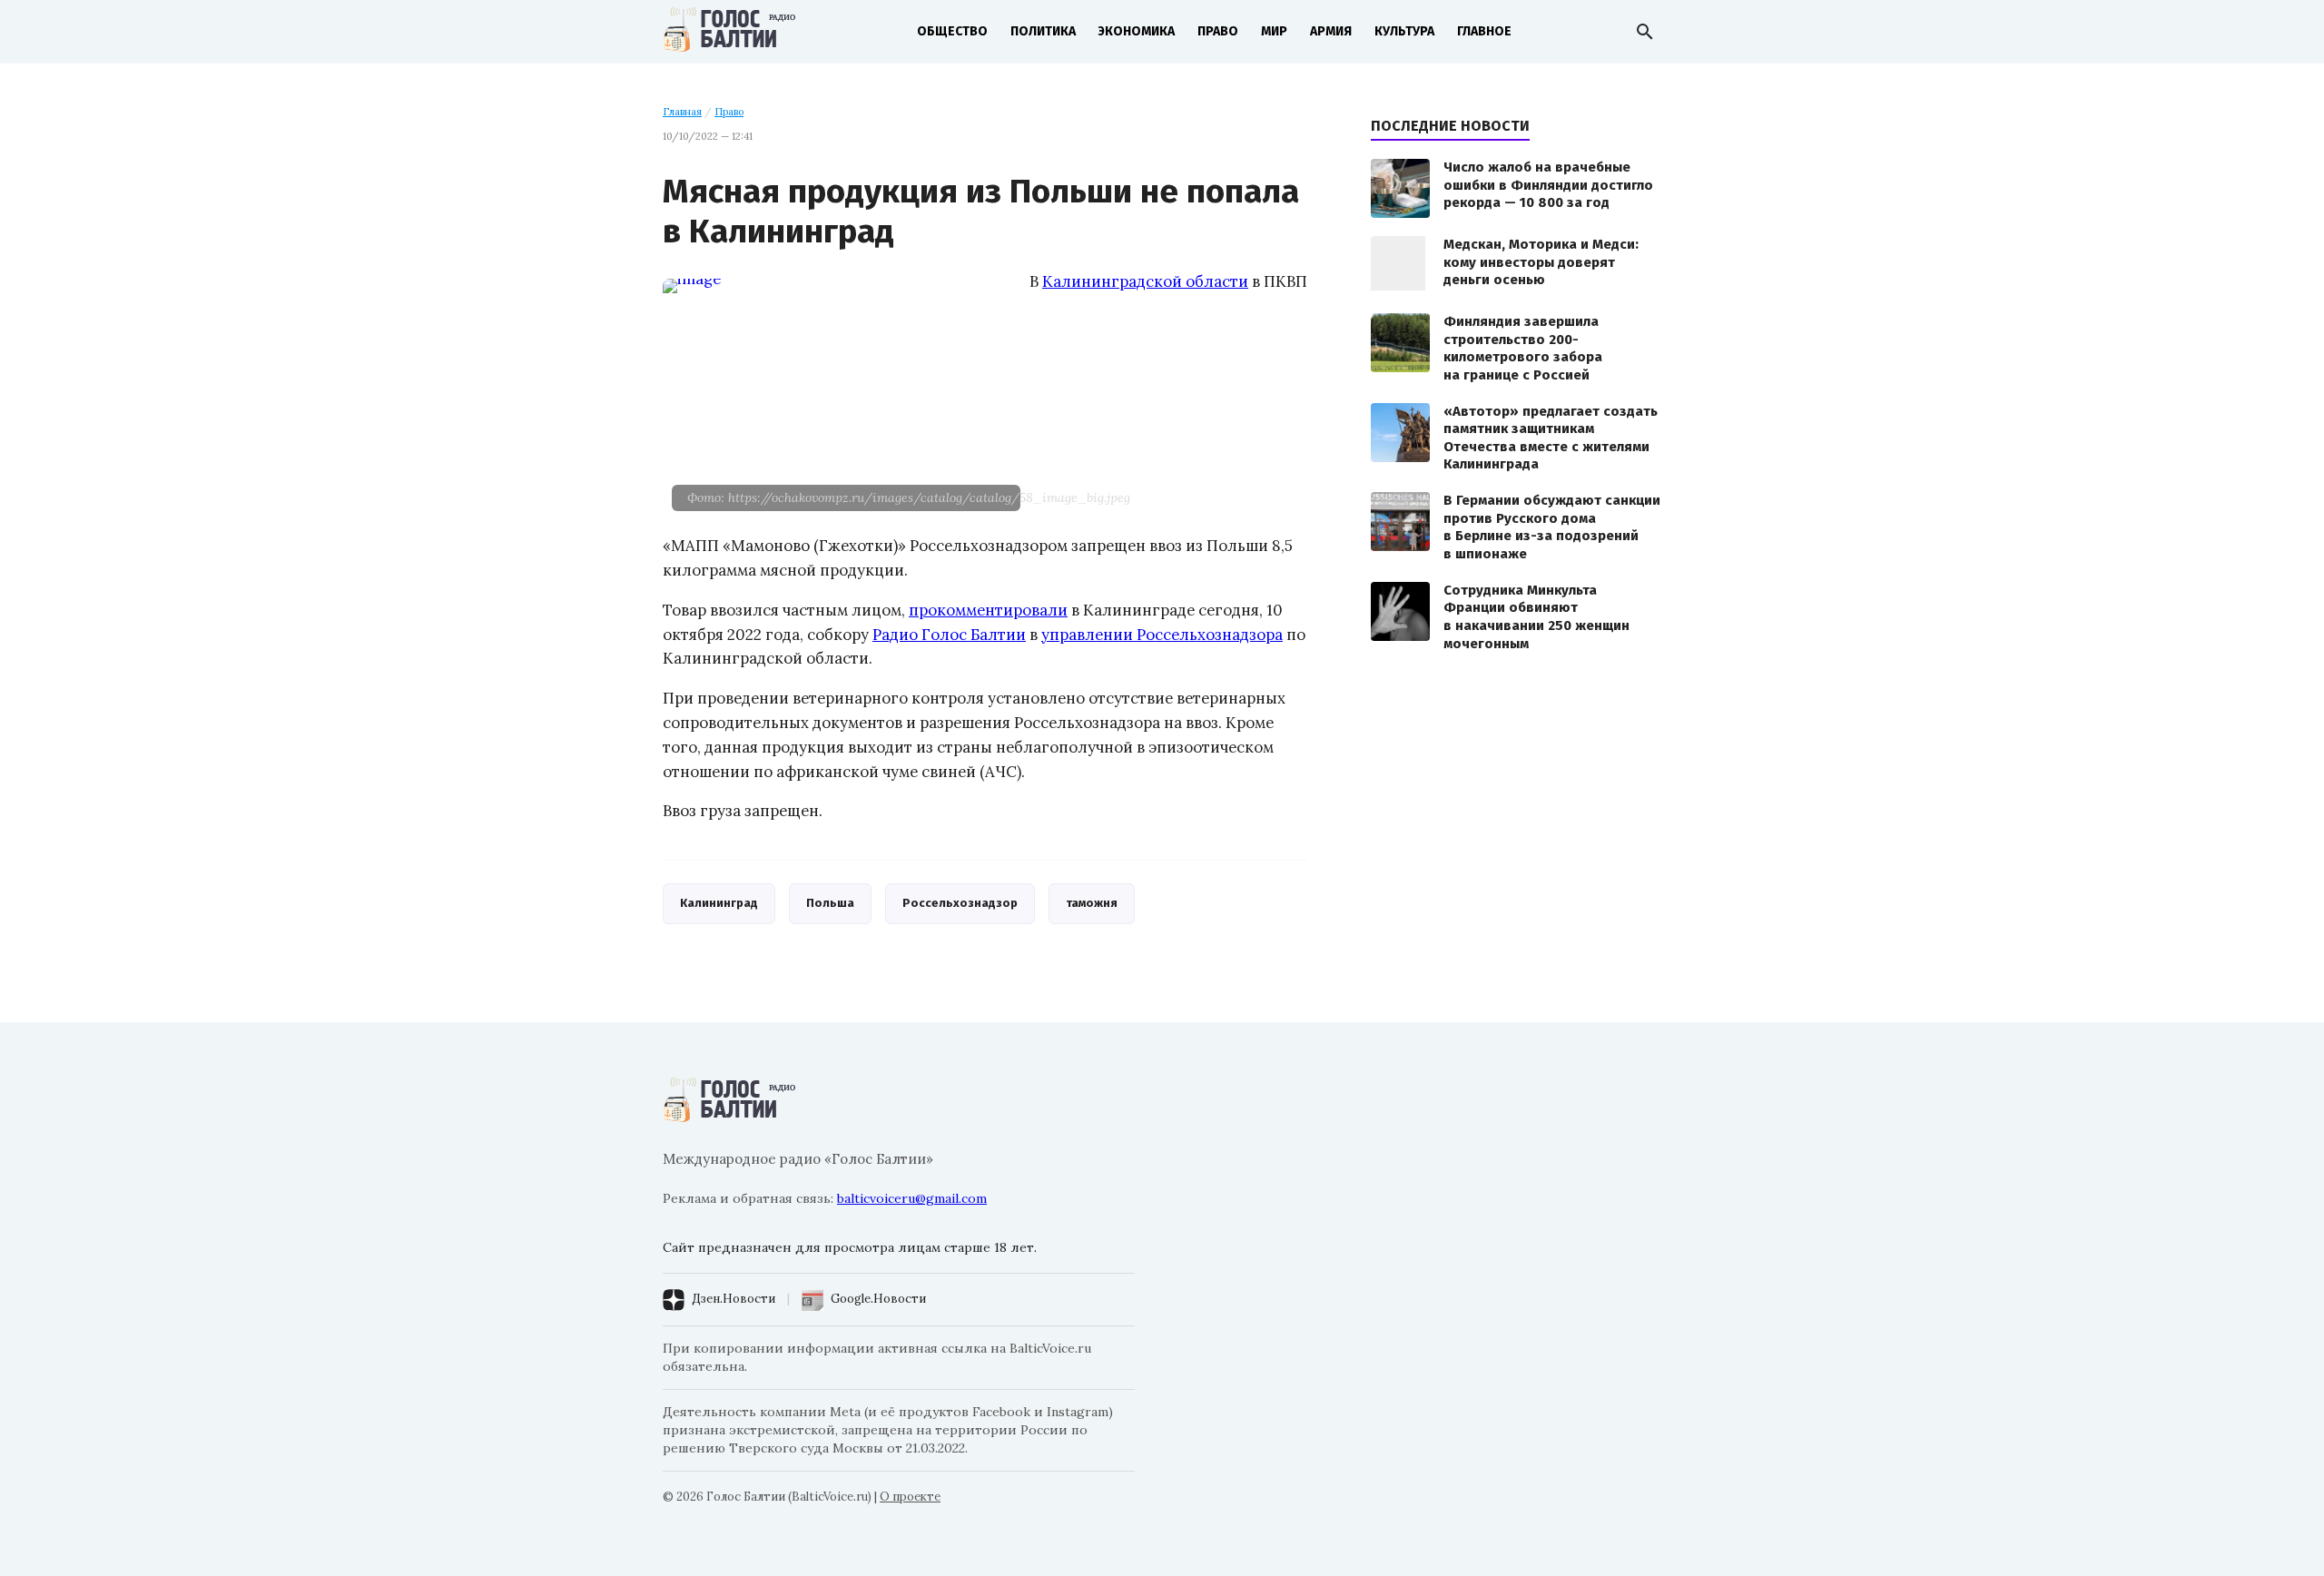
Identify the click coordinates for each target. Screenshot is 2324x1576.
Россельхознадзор (960, 903)
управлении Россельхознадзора (1162, 635)
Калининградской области (1145, 281)
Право (1218, 31)
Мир (1274, 31)
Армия (1331, 31)
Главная (682, 112)
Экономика (1137, 31)
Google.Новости (878, 1299)
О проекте (910, 1497)
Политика (1043, 31)
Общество (952, 31)
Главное (1484, 31)
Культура (1404, 31)
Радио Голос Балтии (949, 635)
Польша (830, 903)
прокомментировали (988, 610)
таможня (1092, 903)
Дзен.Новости (734, 1299)
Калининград (719, 903)
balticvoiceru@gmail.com (912, 1198)
